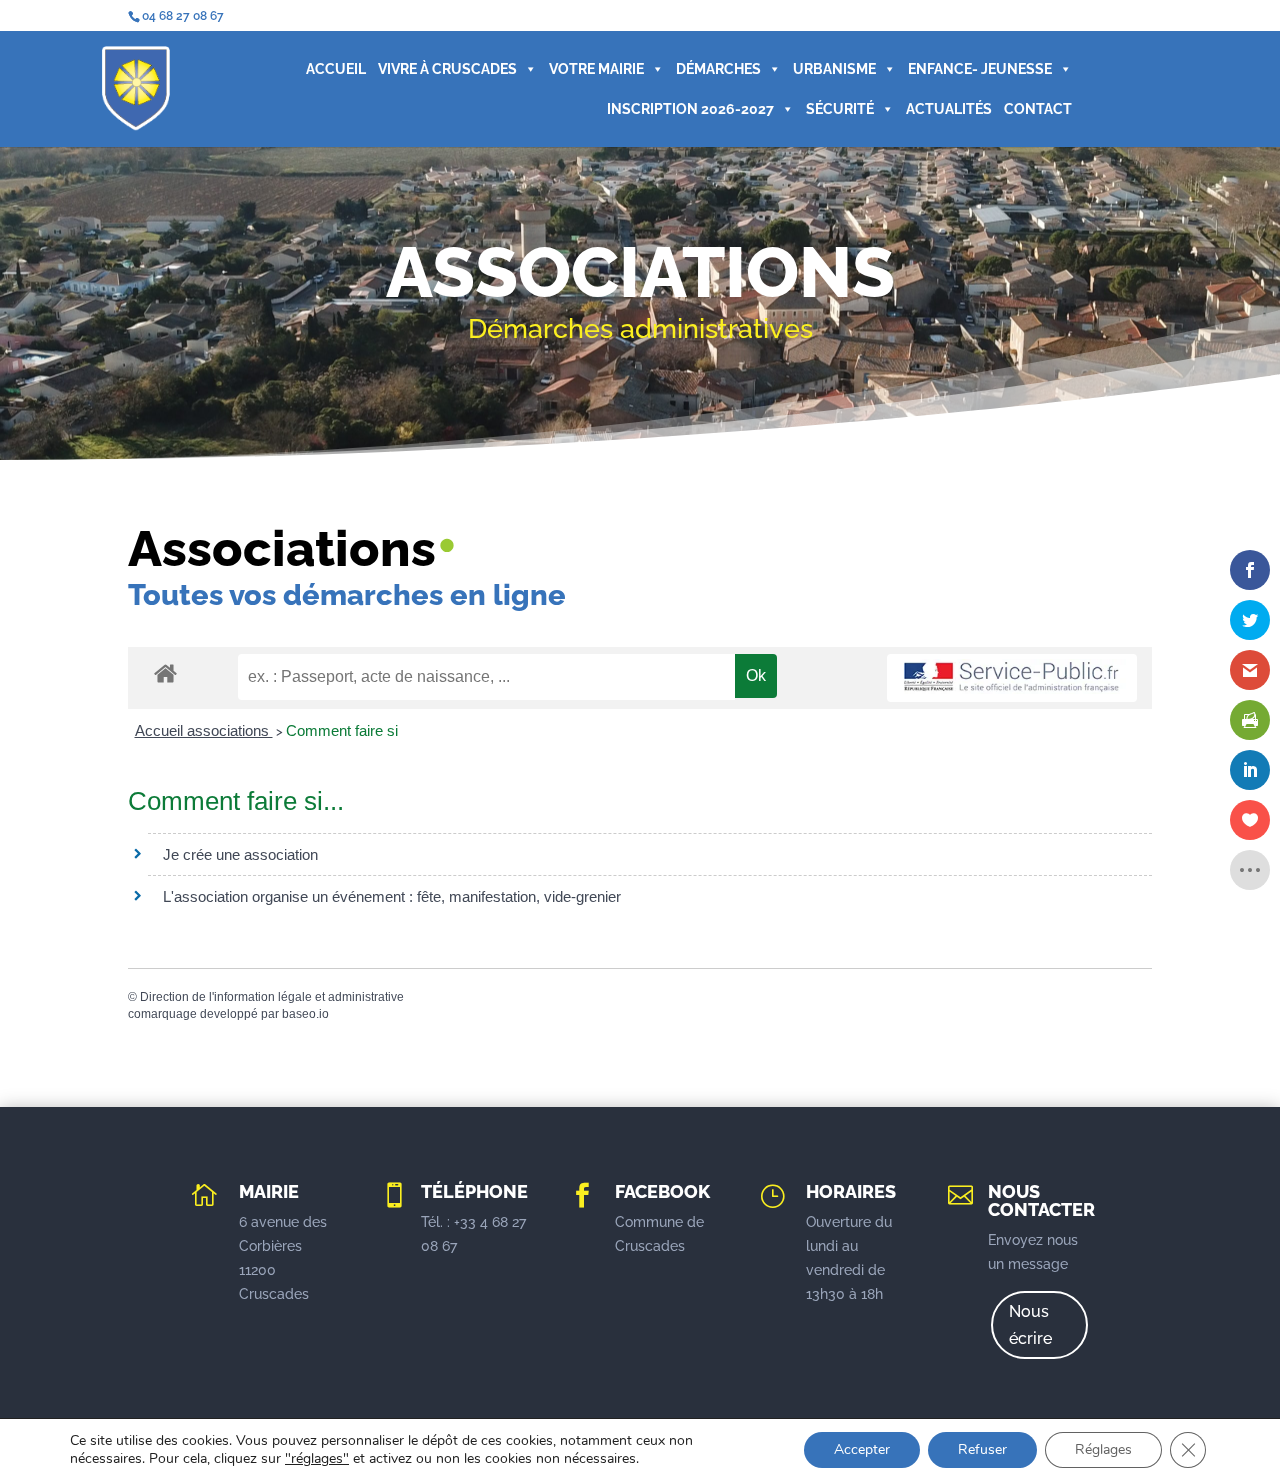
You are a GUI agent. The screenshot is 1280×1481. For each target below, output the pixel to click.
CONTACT (1038, 109)
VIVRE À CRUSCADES (447, 69)
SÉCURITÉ (840, 109)
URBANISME (834, 69)
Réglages (1103, 1449)
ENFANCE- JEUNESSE (980, 69)
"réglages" (317, 1459)
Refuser (982, 1449)
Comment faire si (342, 730)
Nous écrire (1030, 1325)
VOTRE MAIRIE (596, 69)
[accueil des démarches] (165, 672)
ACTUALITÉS (949, 109)
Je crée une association (240, 854)
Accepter (862, 1449)
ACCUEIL (336, 69)
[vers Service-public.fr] (1012, 678)
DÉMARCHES (718, 69)
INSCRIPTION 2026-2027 (690, 109)
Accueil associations (204, 730)
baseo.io (305, 1014)
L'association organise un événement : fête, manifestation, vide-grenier (392, 896)
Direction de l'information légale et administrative (272, 997)
